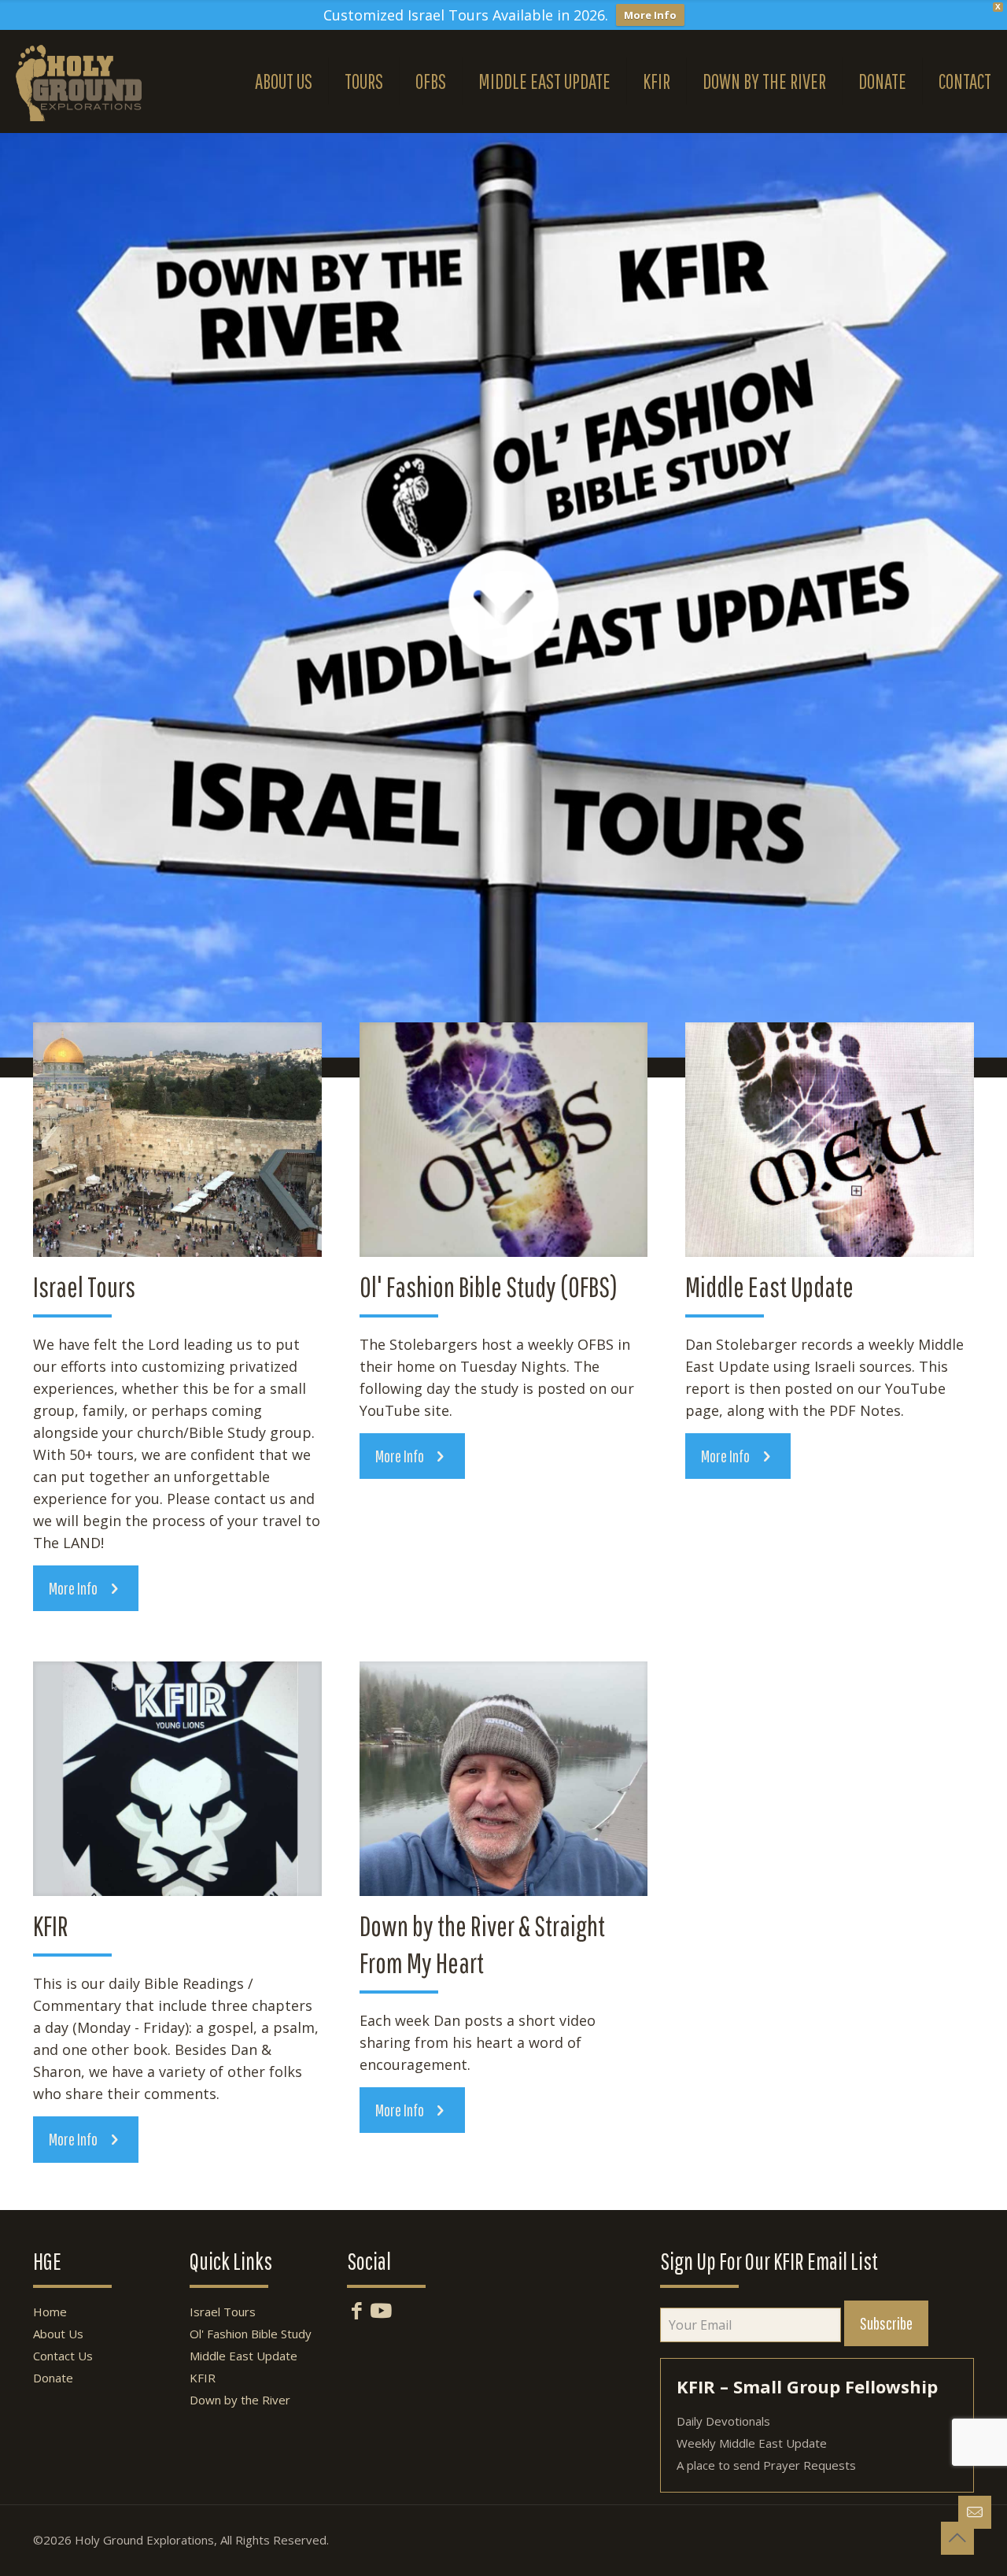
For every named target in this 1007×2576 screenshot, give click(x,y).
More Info (650, 15)
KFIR (203, 2378)
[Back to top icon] (957, 2538)
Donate (53, 2378)
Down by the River (240, 2400)
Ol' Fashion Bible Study (251, 2334)
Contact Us (63, 2356)
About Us (58, 2334)
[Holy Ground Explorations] (79, 81)
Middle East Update (243, 2356)
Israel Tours (223, 2312)
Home (50, 2312)
